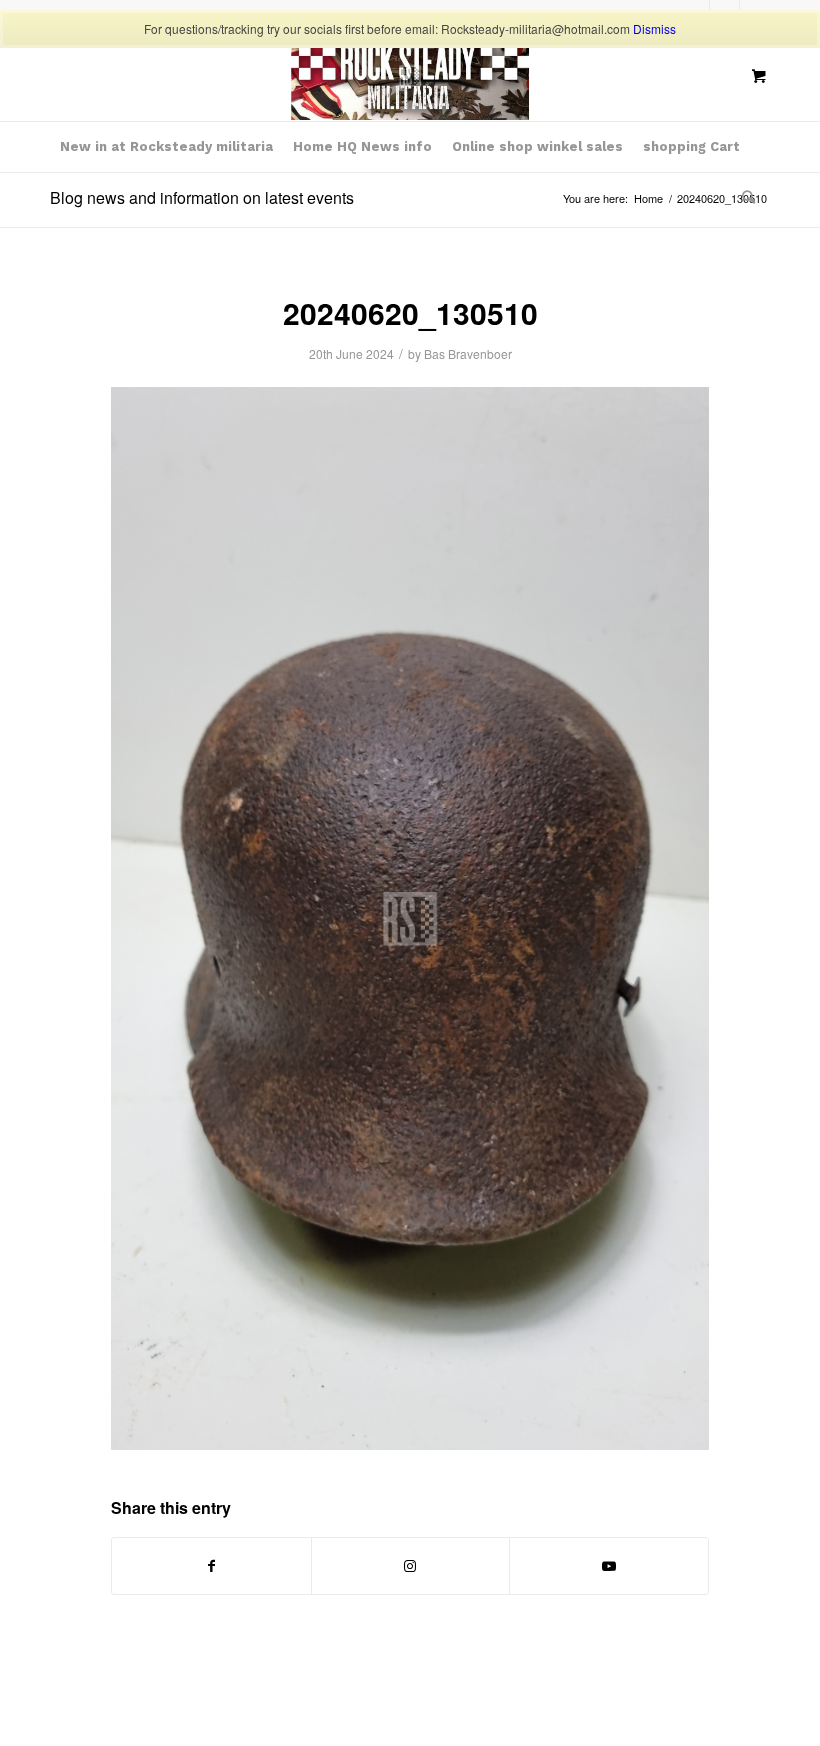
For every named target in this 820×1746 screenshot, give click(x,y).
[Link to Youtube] (609, 1566)
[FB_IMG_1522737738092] (410, 76)
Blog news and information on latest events (202, 197)
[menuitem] (166, 147)
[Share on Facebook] (211, 1566)
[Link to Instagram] (411, 1566)
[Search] (743, 197)
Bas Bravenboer (468, 353)
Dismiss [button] (654, 28)
